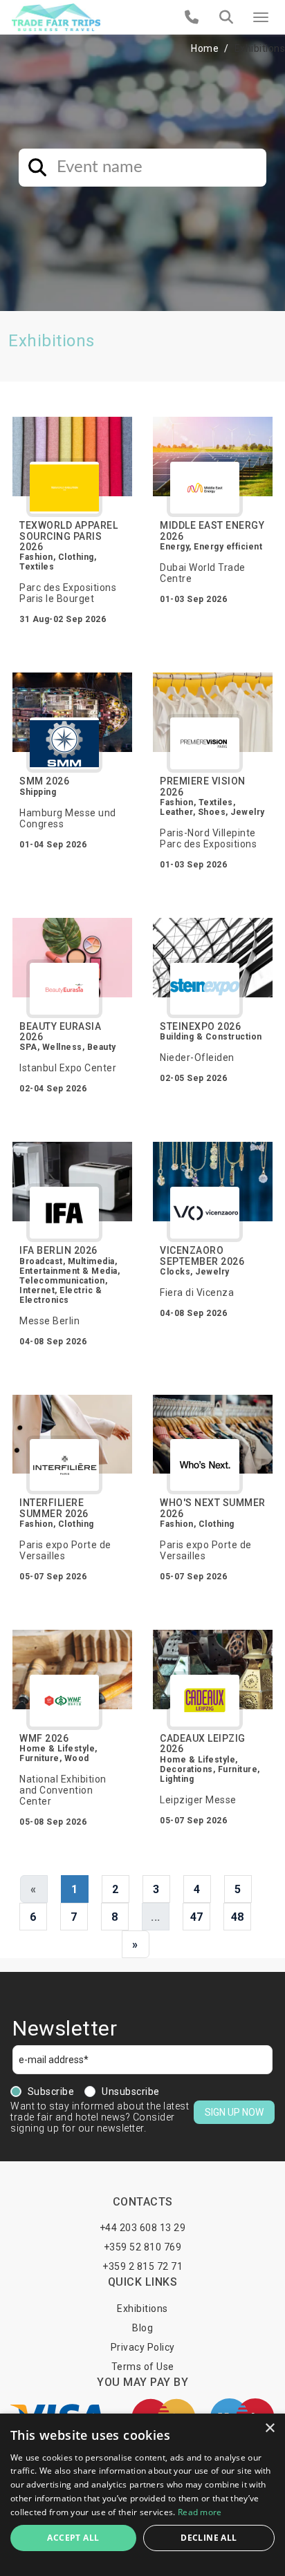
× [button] (269, 2428)
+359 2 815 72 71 (142, 2266)
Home (205, 48)
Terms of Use (143, 2367)
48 (238, 1917)
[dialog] (142, 2495)
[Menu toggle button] (261, 17)
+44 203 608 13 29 (143, 2228)
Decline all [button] (209, 2538)
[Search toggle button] (226, 17)
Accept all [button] (73, 2538)
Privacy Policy (143, 2347)
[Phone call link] (192, 17)
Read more (200, 2512)
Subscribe (51, 2091)
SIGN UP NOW (234, 2112)
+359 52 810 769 (143, 2247)
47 (197, 1917)
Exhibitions (142, 2309)
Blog (142, 2328)
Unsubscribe (131, 2091)
